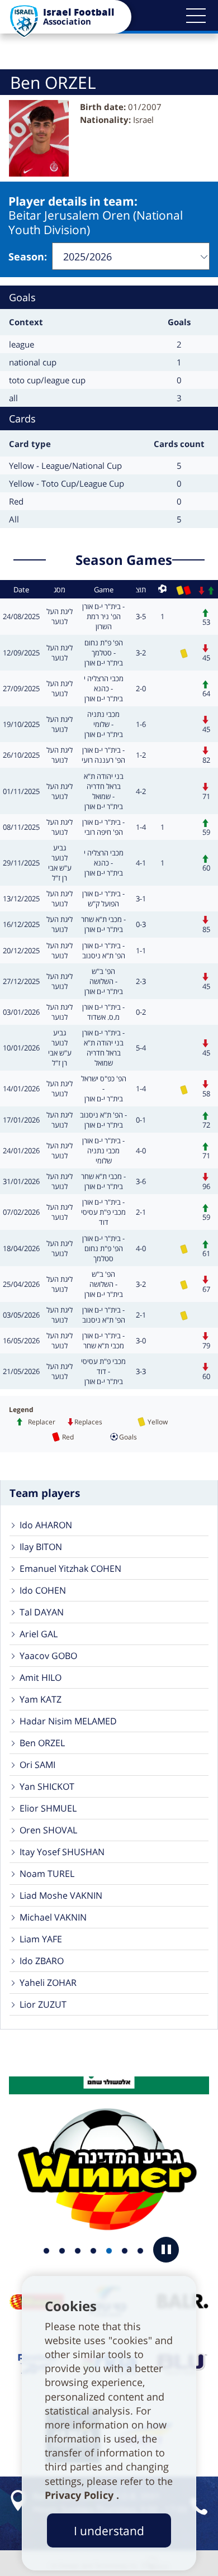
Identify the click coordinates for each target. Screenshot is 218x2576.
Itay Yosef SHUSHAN (62, 1852)
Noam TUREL (47, 1874)
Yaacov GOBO (48, 1656)
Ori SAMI (37, 1765)
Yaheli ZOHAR (48, 1983)
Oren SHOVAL (48, 1830)
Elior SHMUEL (48, 1808)
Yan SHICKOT (47, 1786)
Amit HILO (41, 1677)
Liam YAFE (41, 1939)
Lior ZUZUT (43, 2004)
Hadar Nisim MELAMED (68, 1721)
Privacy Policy (80, 2495)
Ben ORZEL (42, 1743)
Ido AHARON (46, 1525)
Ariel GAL (39, 1634)
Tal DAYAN (42, 1612)
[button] (196, 16)
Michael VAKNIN (53, 1917)
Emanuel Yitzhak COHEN (70, 1569)
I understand (109, 2530)
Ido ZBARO (42, 1961)
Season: (28, 256)
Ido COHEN (43, 1590)
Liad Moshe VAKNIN (61, 1895)
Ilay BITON (41, 1547)
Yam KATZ (41, 1699)
